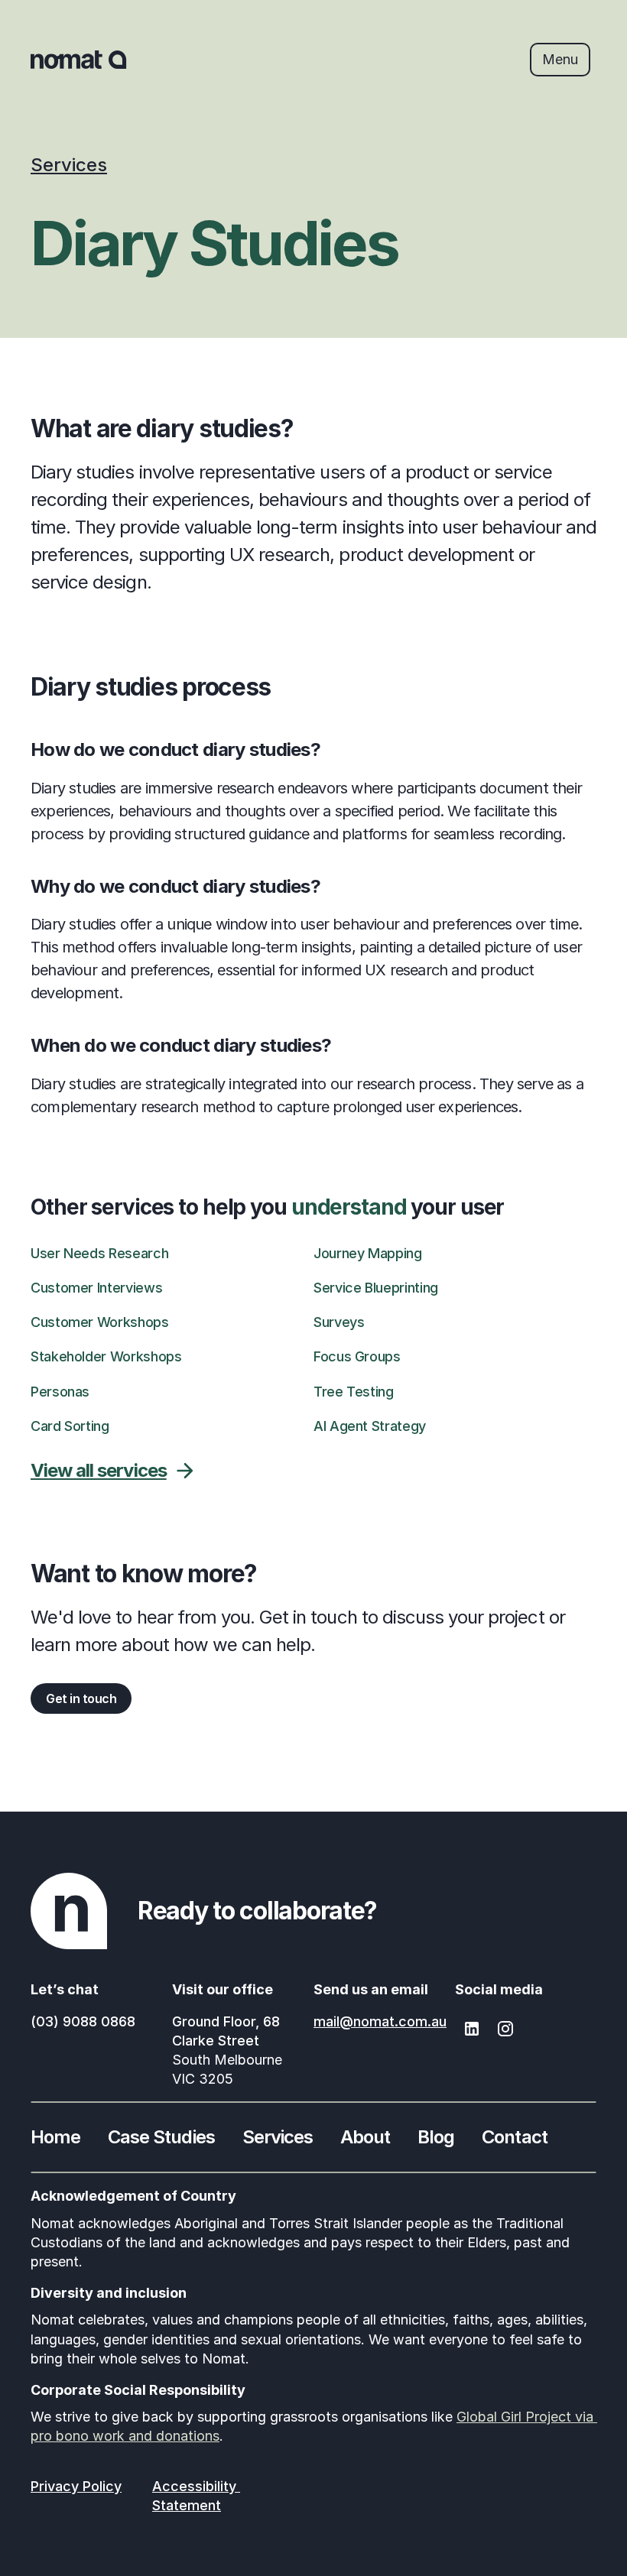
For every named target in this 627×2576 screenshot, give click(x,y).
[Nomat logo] (79, 60)
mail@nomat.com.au (380, 2021)
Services (69, 165)
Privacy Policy (76, 2486)
